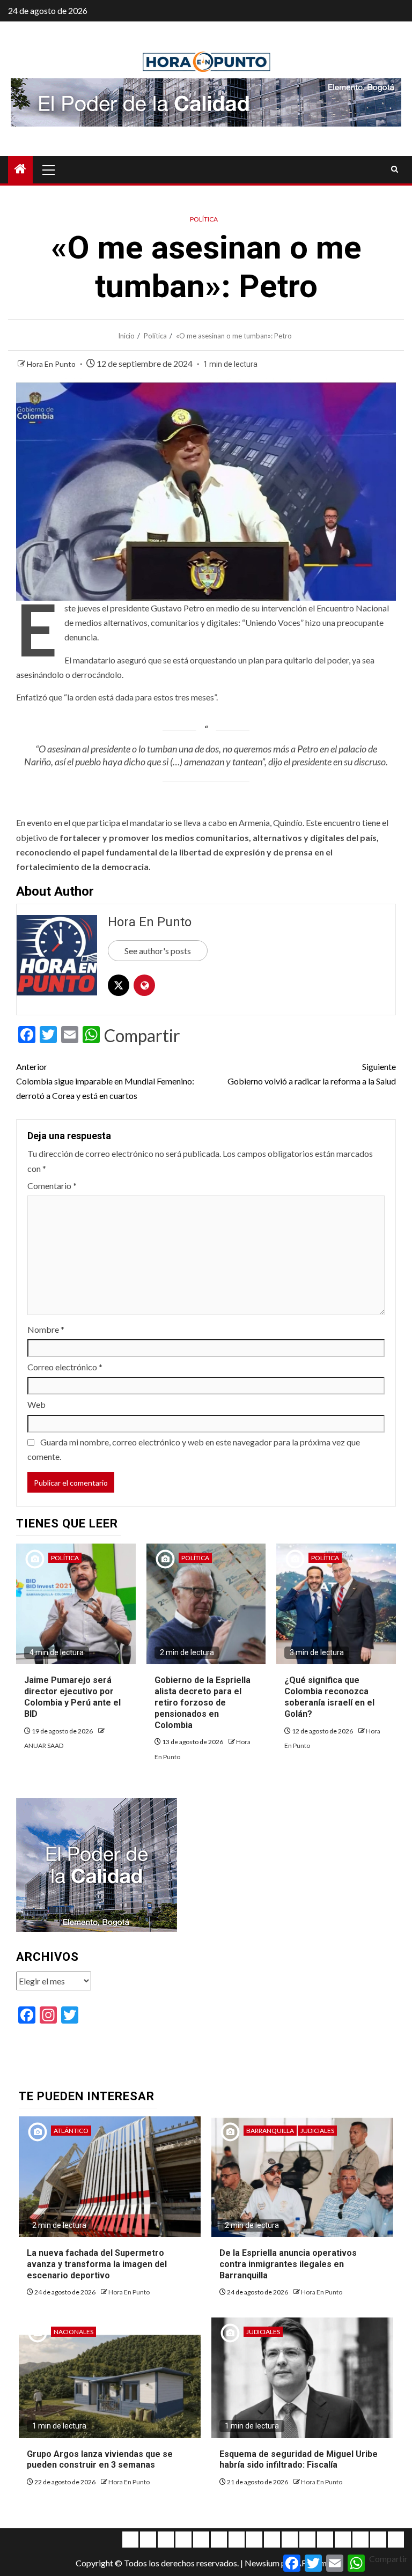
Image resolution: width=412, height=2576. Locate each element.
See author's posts (158, 951)
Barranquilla (270, 2131)
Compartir (142, 1036)
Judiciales (317, 2131)
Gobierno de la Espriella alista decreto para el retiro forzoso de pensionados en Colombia (203, 1702)
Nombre (46, 1329)
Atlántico (71, 2131)
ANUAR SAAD (44, 1745)
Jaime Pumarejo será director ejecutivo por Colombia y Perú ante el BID (72, 1697)
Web (36, 1404)
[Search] (395, 169)
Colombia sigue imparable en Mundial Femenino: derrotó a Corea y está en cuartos (105, 1081)
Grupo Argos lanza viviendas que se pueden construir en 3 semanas (100, 2460)
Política (204, 219)
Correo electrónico (65, 1367)
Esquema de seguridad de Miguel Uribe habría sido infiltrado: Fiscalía (299, 2460)
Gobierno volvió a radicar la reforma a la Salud (312, 1074)
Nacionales (73, 2332)
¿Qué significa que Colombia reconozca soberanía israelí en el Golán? (329, 1697)
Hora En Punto (52, 364)
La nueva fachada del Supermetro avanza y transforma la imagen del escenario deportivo (97, 2264)
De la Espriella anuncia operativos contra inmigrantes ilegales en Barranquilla (288, 2264)
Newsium (262, 2563)
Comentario (52, 1186)
